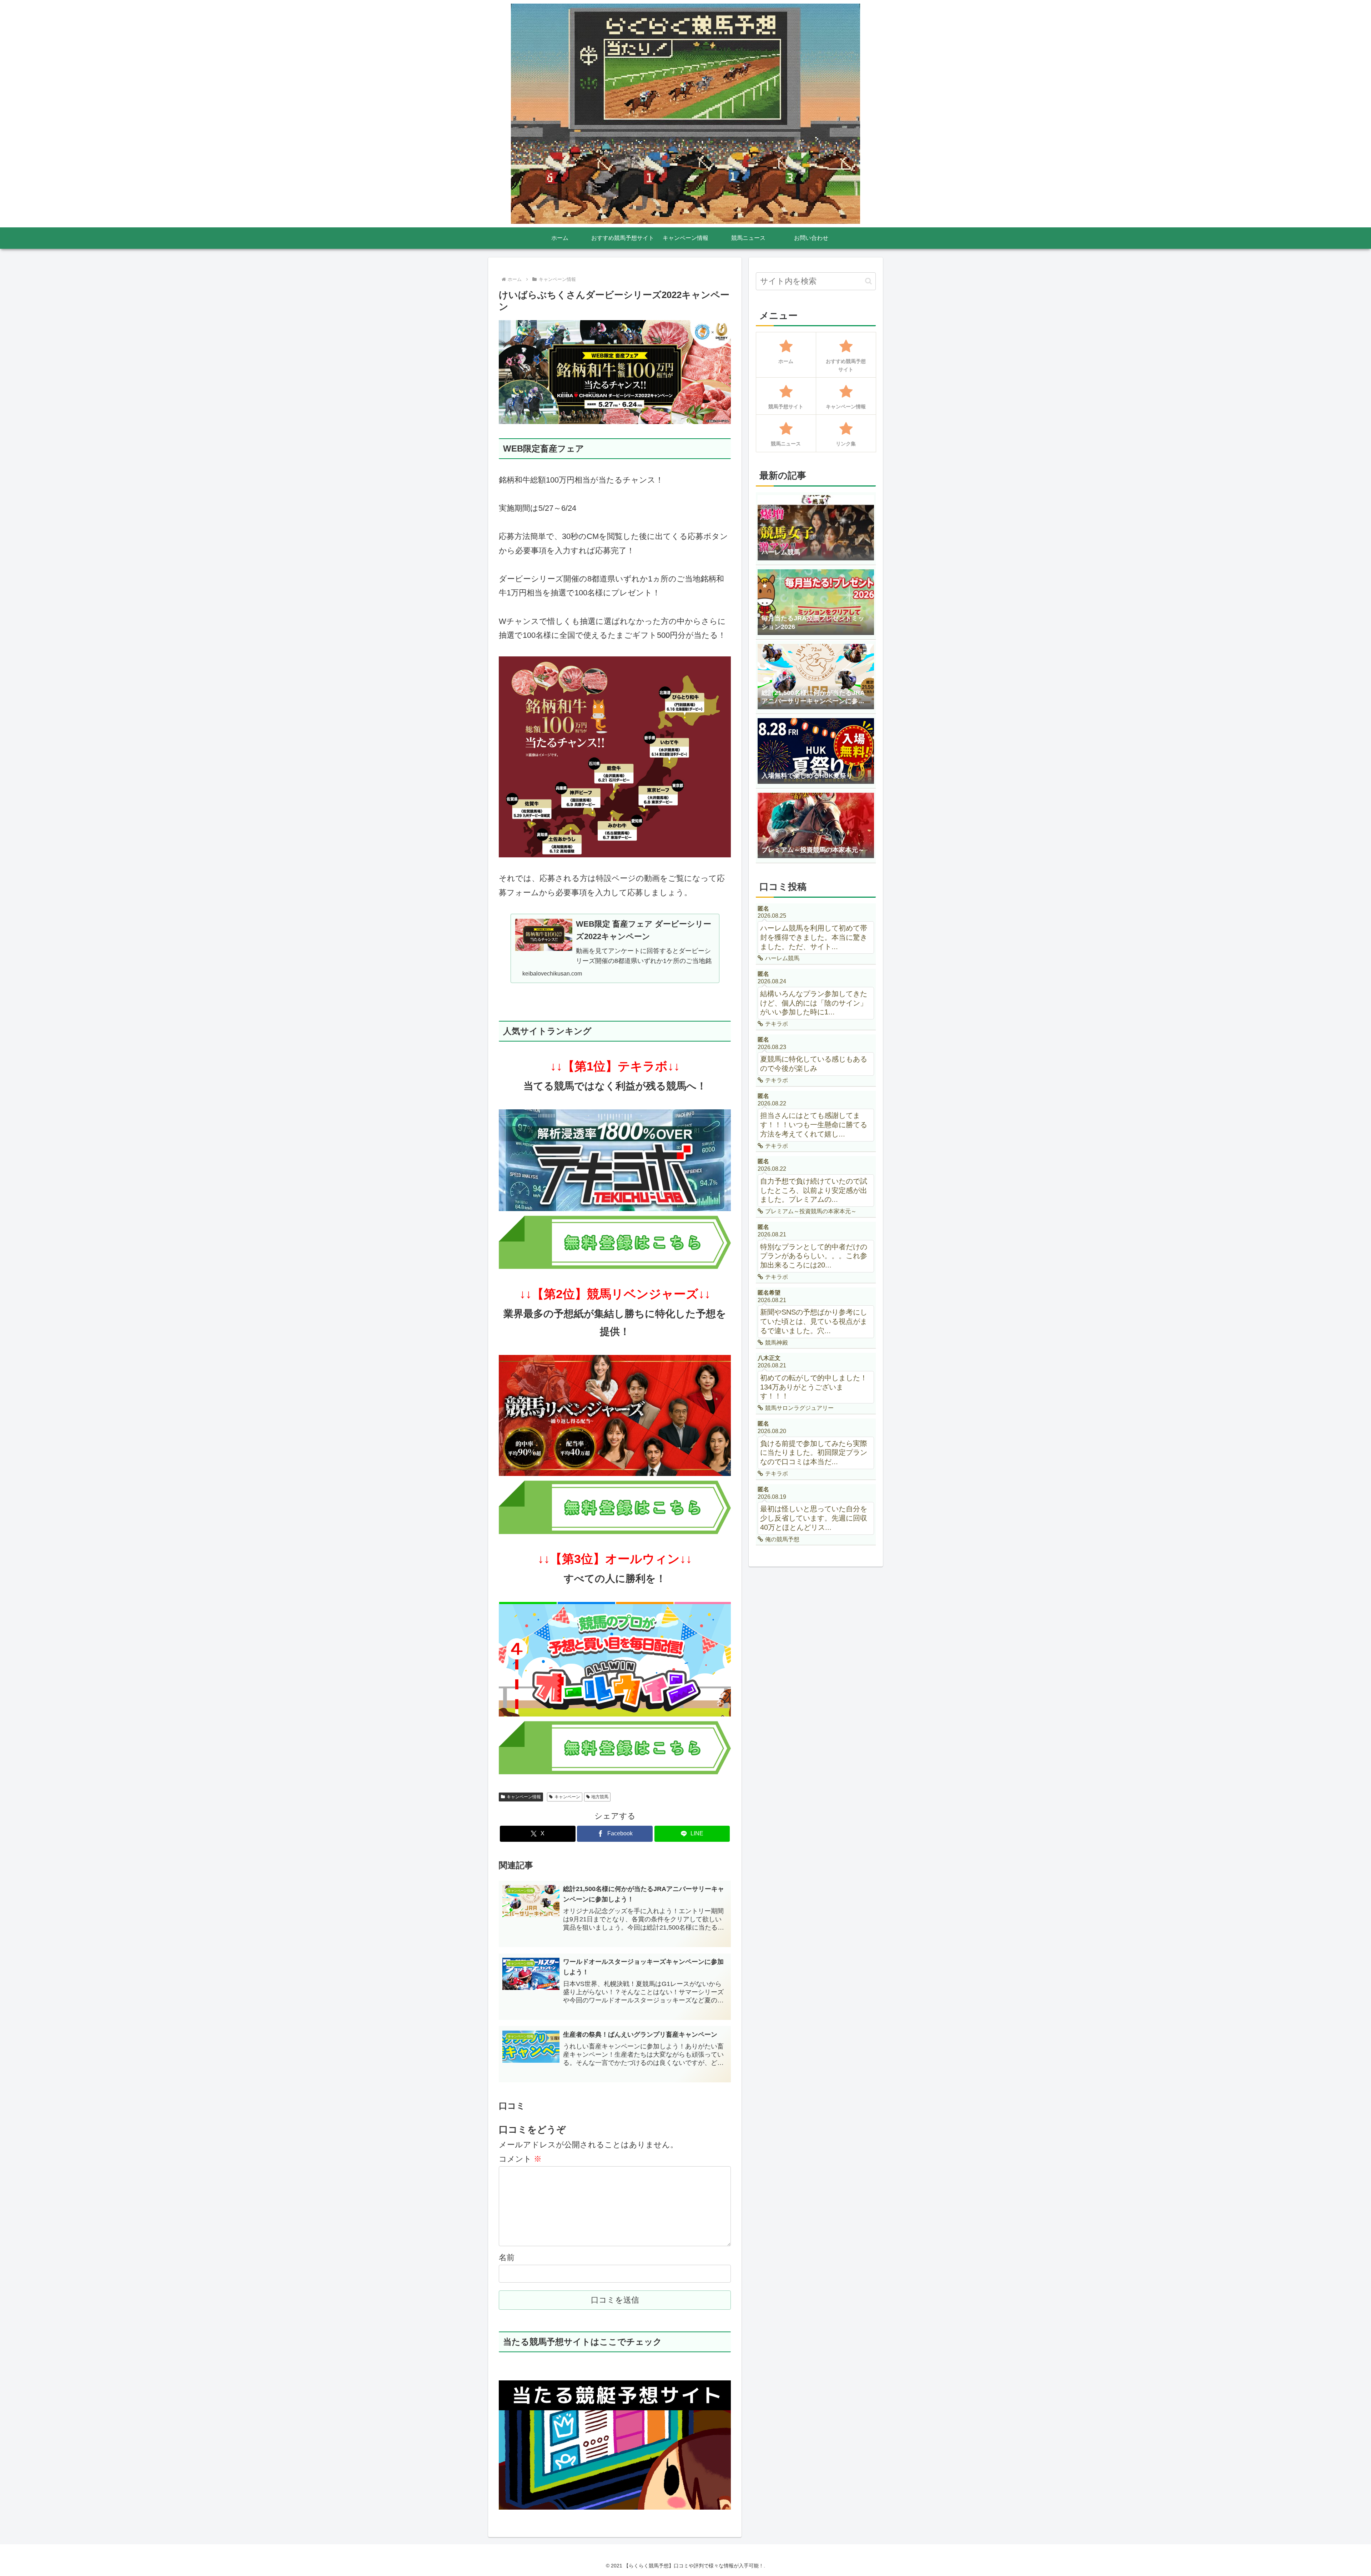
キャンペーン (567, 1797)
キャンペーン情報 (524, 1797)
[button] (868, 281)
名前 (507, 2257)
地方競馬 (600, 1797)
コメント (520, 2159)
